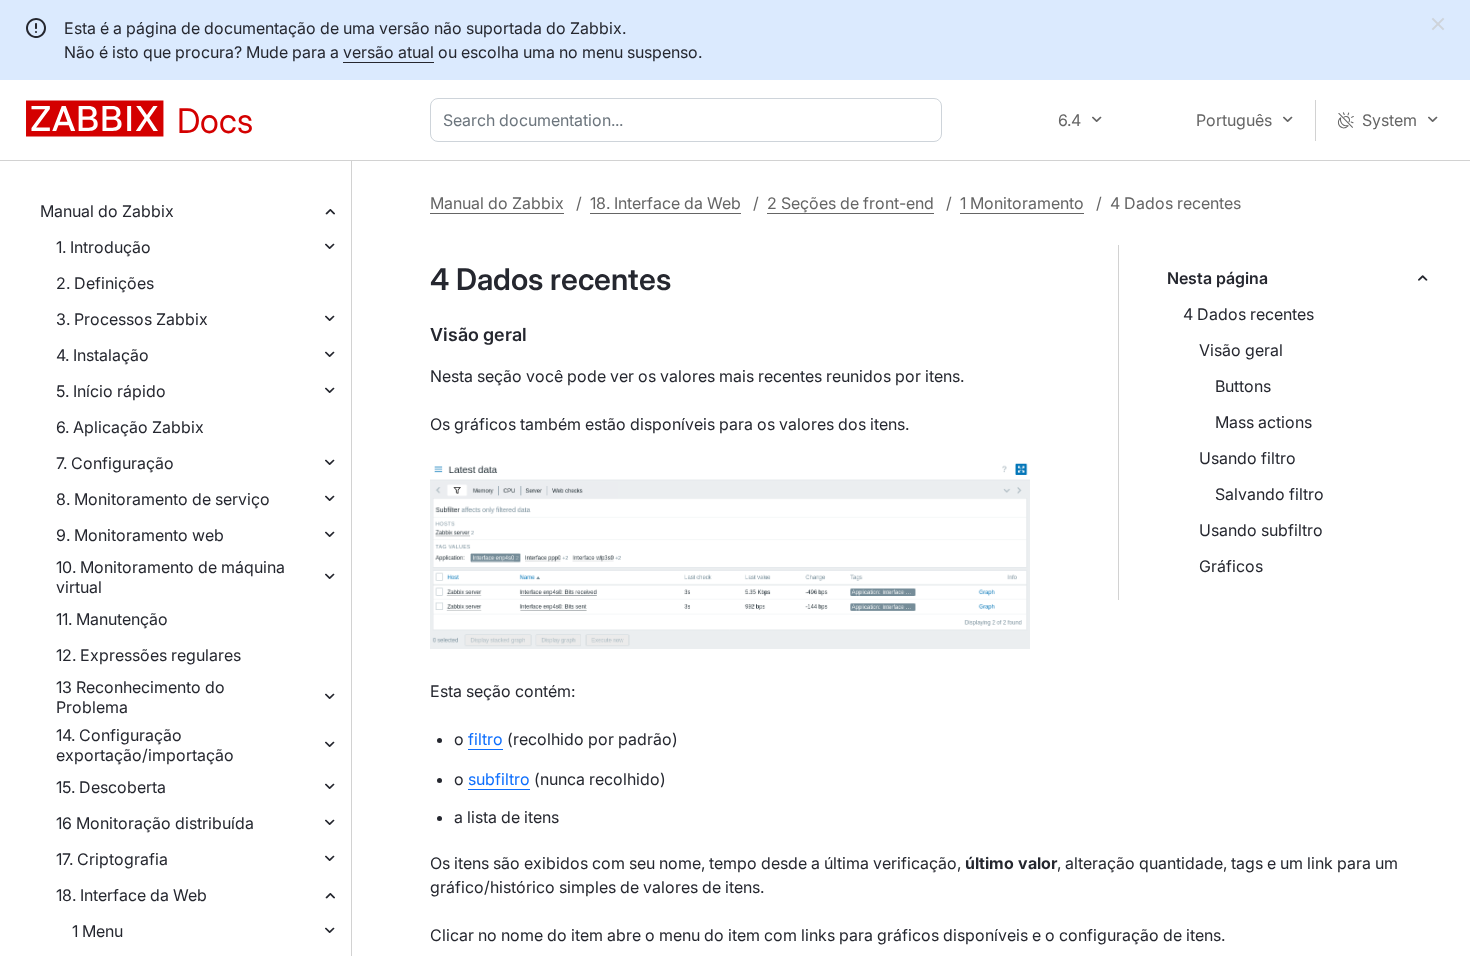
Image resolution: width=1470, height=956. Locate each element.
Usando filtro (1247, 458)
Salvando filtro (1269, 494)
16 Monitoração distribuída (155, 823)
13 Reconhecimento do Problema (140, 697)
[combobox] (690, 120)
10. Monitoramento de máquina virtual (170, 577)
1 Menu (97, 931)
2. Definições (105, 283)
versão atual (388, 52)
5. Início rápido (111, 391)
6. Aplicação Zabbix (130, 427)
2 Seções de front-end (850, 203)
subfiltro (499, 779)
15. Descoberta (111, 787)
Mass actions (1263, 422)
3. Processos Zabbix (132, 319)
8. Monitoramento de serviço (163, 499)
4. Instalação (102, 355)
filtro (485, 739)
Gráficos (1231, 566)
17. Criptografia (112, 859)
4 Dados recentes (1248, 314)
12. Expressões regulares (148, 655)
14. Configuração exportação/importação (145, 745)
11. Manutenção (112, 619)
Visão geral (1241, 350)
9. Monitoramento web (140, 535)
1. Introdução (103, 247)
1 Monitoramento (1022, 203)
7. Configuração (115, 463)
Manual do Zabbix (107, 211)
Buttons (1243, 386)
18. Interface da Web (131, 895)
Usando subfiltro (1261, 530)
